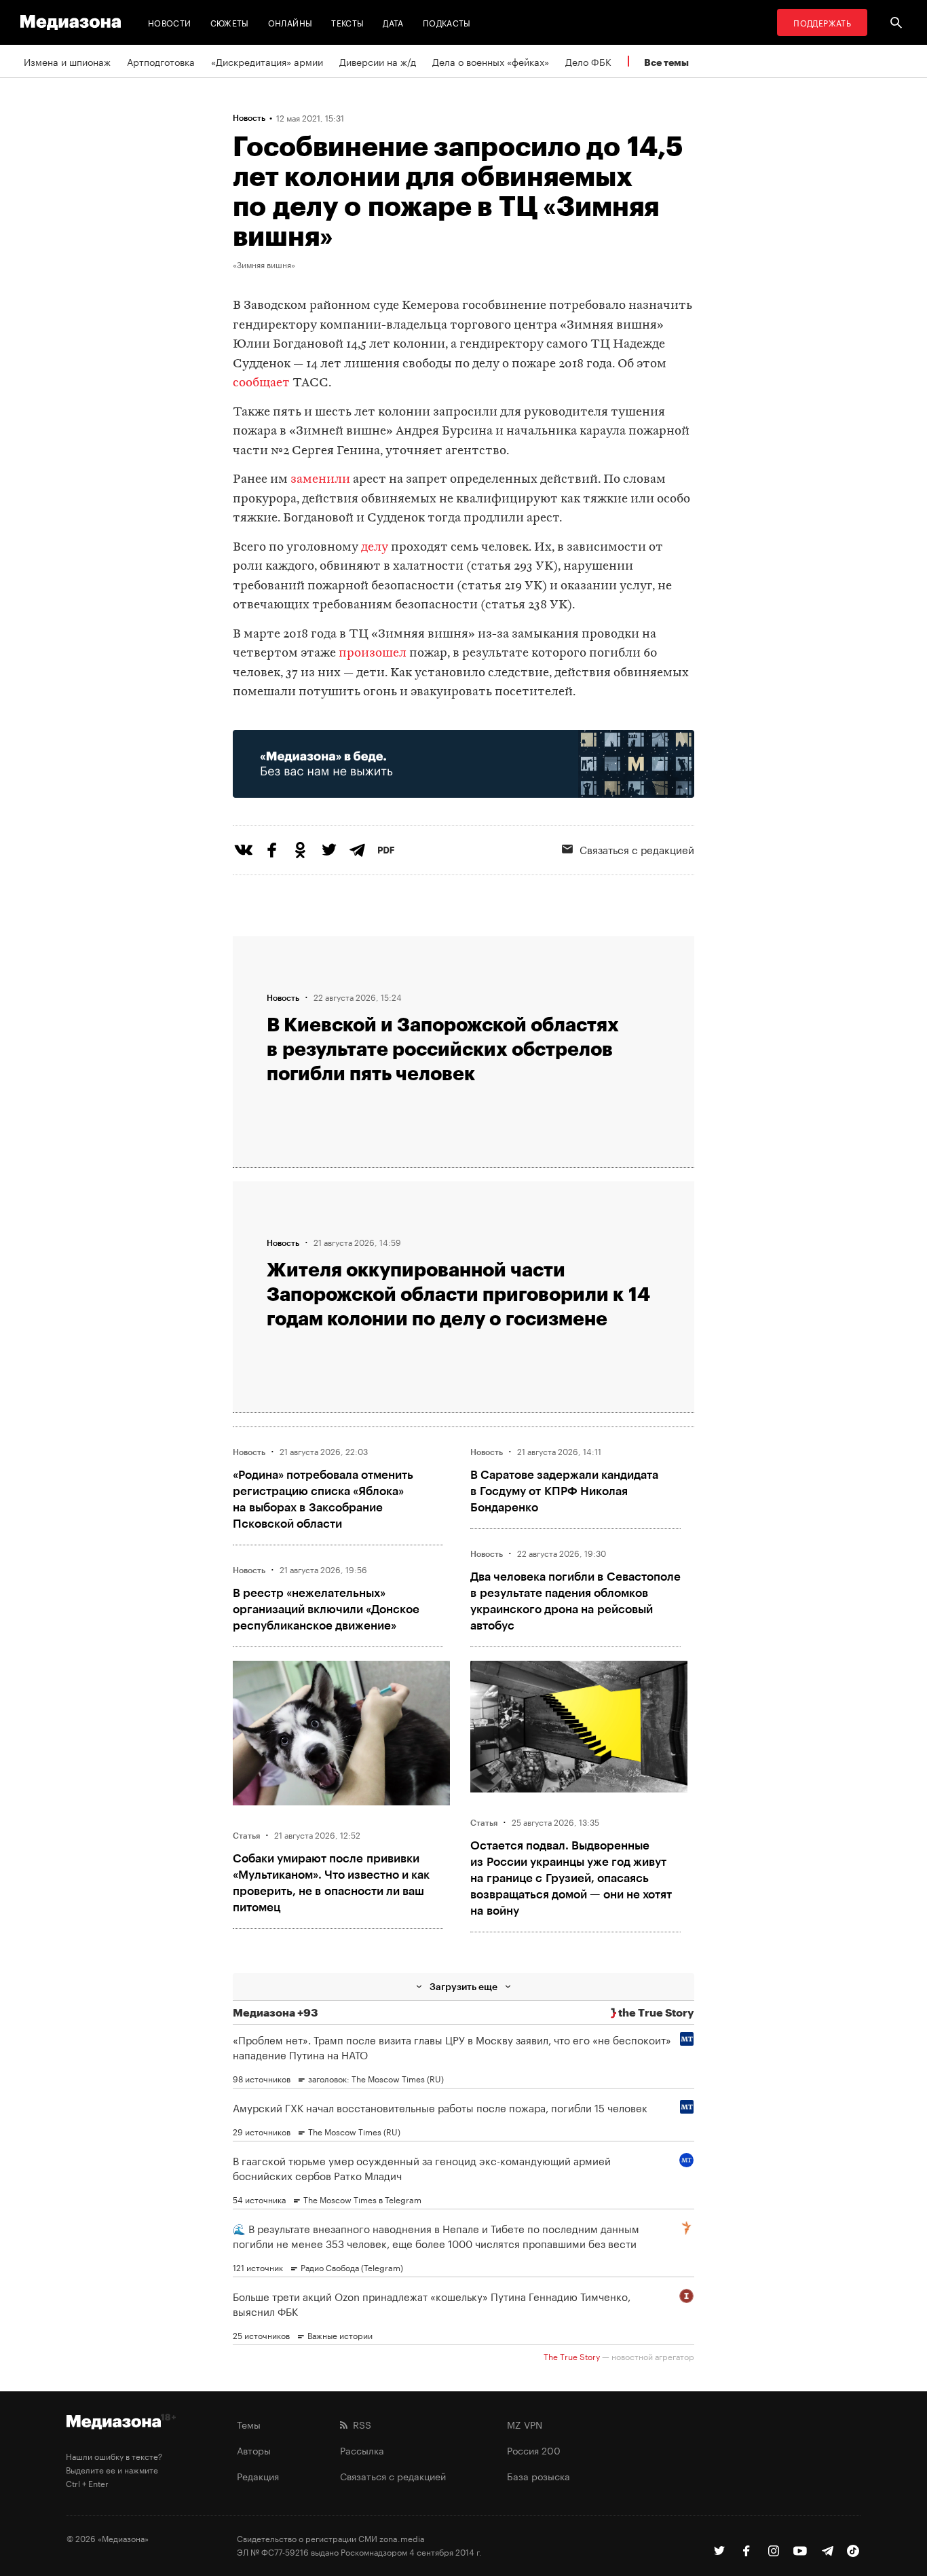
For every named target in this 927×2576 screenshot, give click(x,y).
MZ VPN (525, 2424)
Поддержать (822, 22)
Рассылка (362, 2450)
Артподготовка (161, 61)
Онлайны (290, 22)
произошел (373, 654)
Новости (170, 22)
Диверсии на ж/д (378, 61)
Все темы (666, 62)
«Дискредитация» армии (267, 61)
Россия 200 (534, 2450)
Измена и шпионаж (67, 61)
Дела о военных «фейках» (491, 61)
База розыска (538, 2476)
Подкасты (447, 22)
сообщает (261, 383)
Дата (393, 22)
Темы (249, 2424)
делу (375, 548)
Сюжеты (230, 22)
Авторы (254, 2450)
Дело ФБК (588, 61)
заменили (320, 480)
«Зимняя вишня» (264, 264)
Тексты (347, 22)
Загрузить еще (463, 1986)
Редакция (258, 2476)
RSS (359, 2424)
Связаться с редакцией (637, 849)
